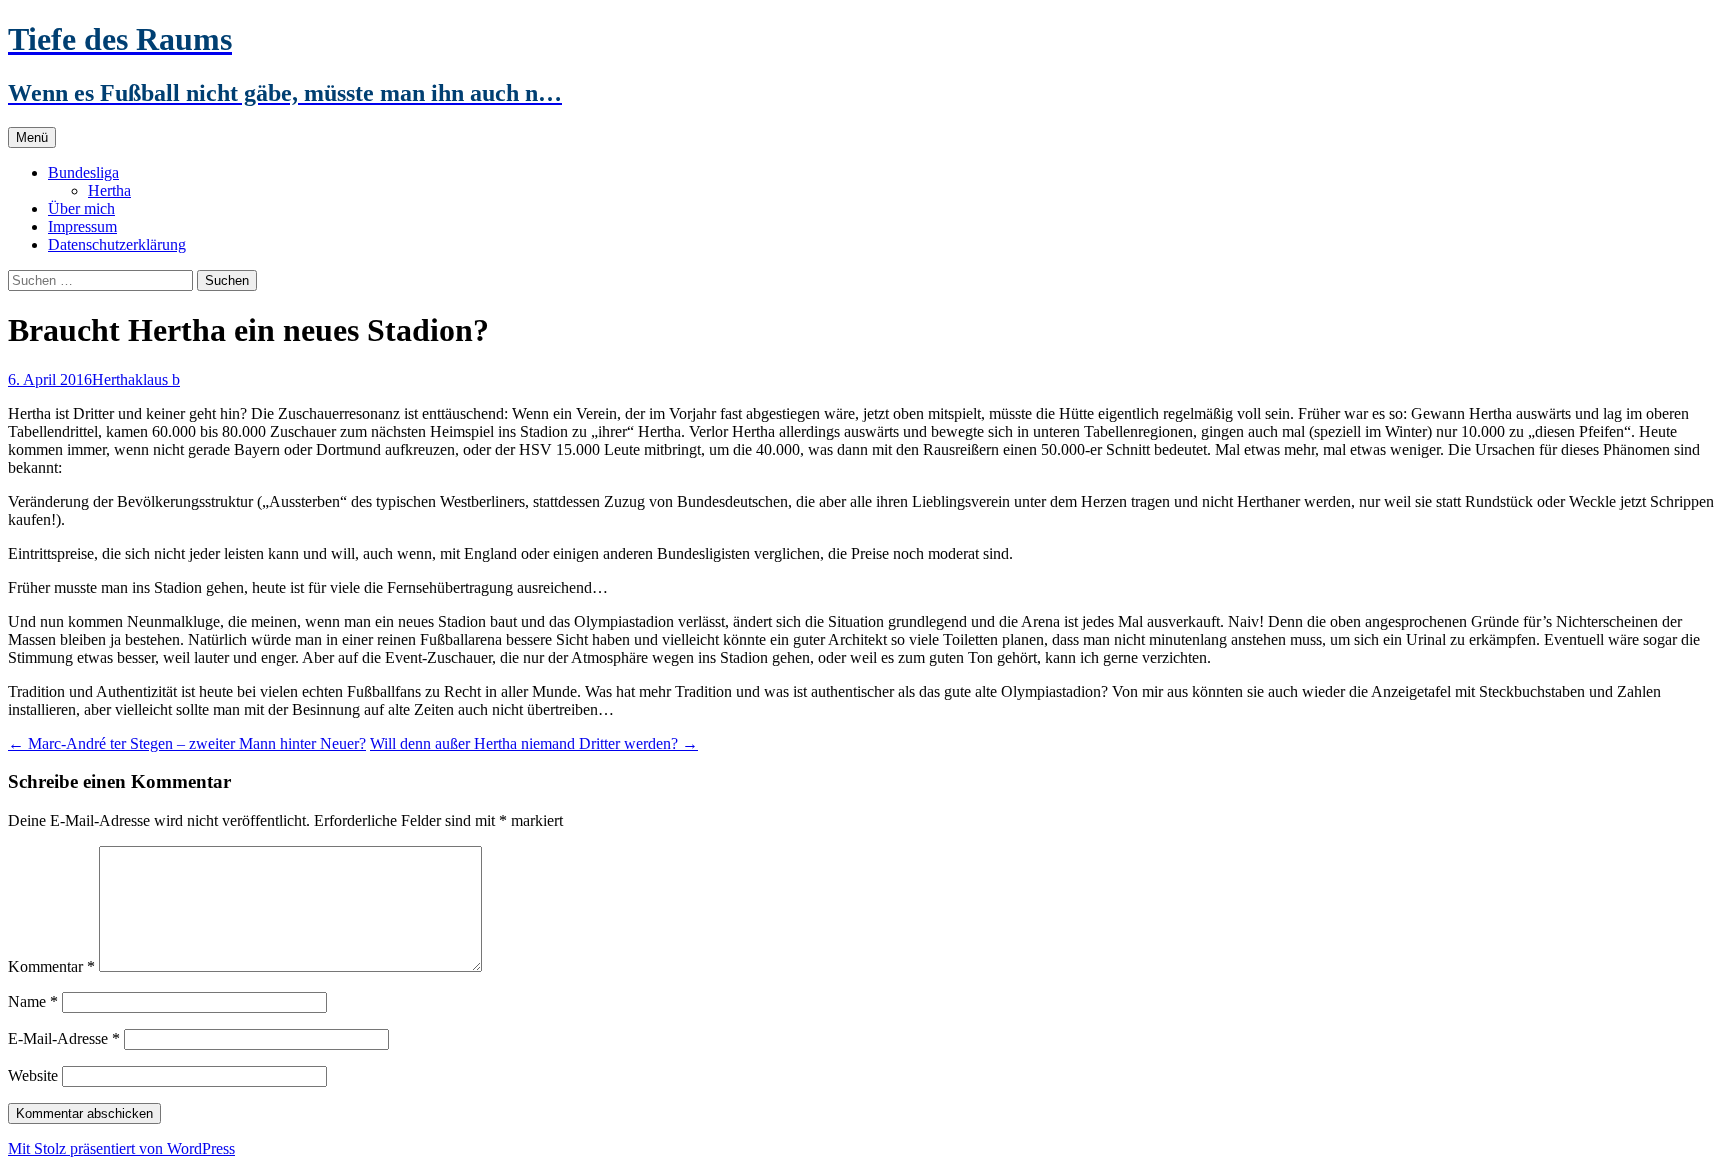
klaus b (157, 379)
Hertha (109, 190)
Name (33, 1001)
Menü (32, 137)
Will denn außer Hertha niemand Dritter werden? (534, 743)
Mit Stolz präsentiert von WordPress (121, 1148)
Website (33, 1075)
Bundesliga (83, 172)
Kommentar (51, 966)
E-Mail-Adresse (64, 1038)
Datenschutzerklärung (117, 244)
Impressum (82, 226)
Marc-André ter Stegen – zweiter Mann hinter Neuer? (187, 743)
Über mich (81, 208)
